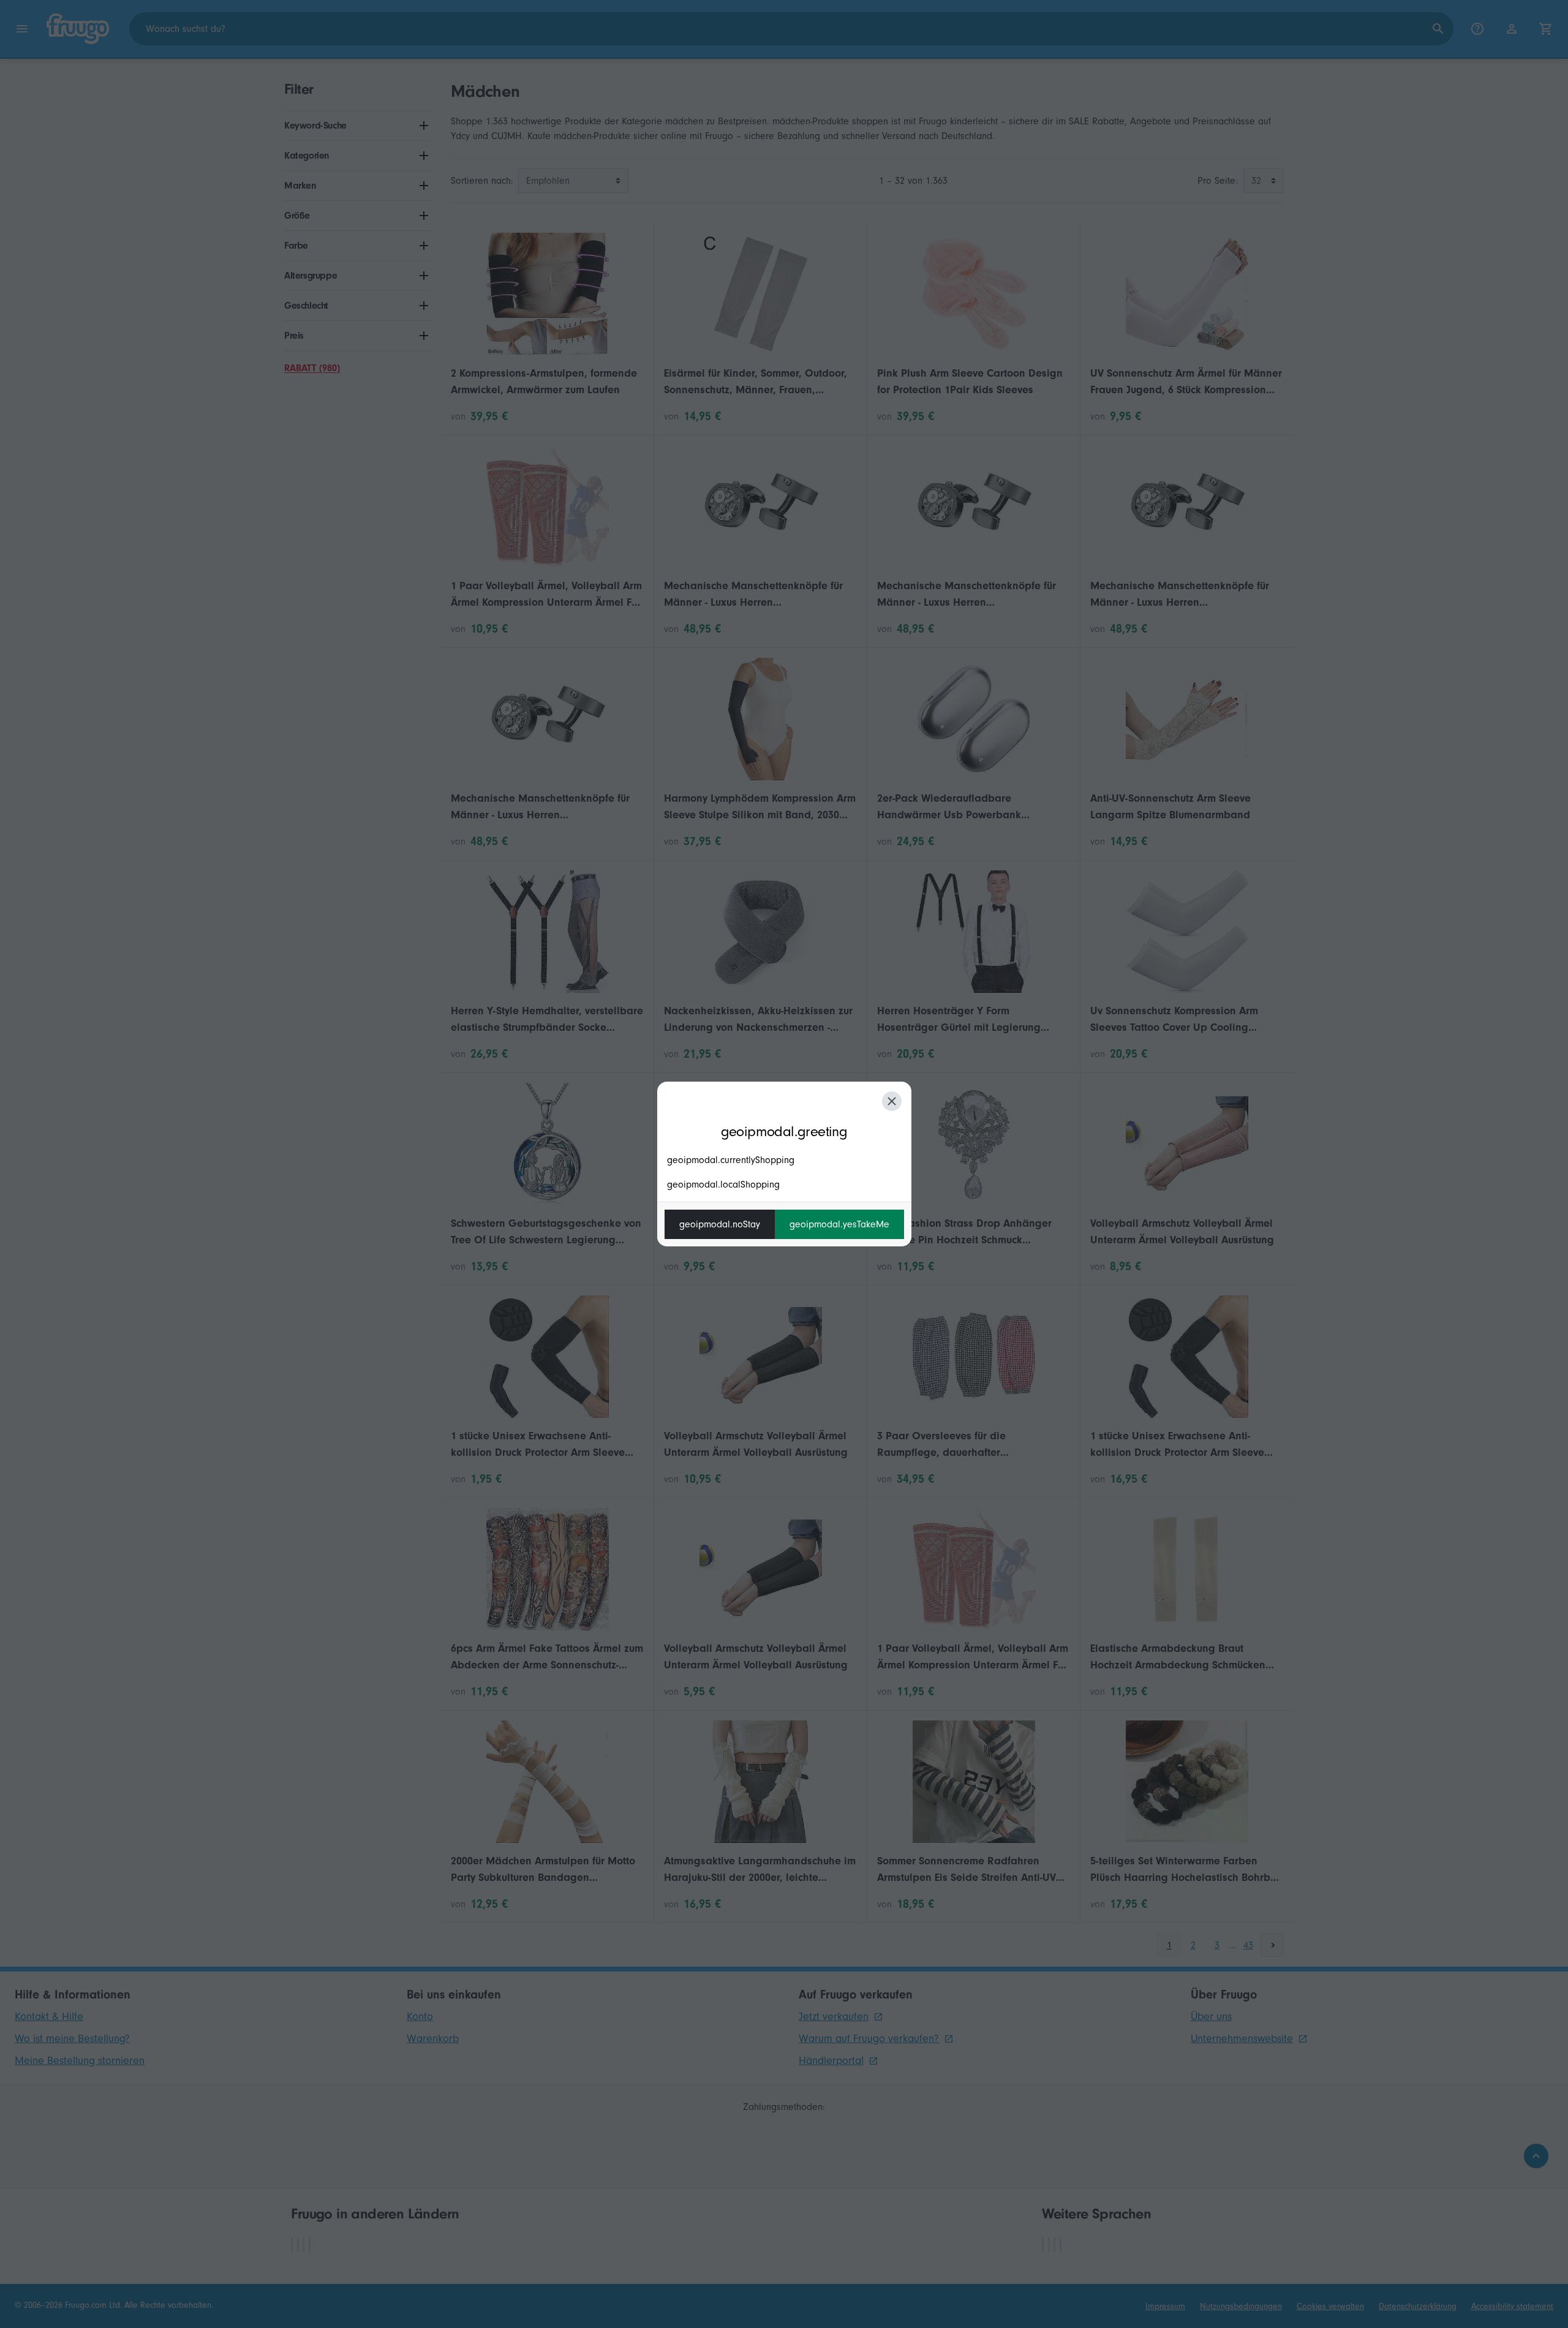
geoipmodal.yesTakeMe (839, 1224)
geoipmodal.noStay (720, 1224)
